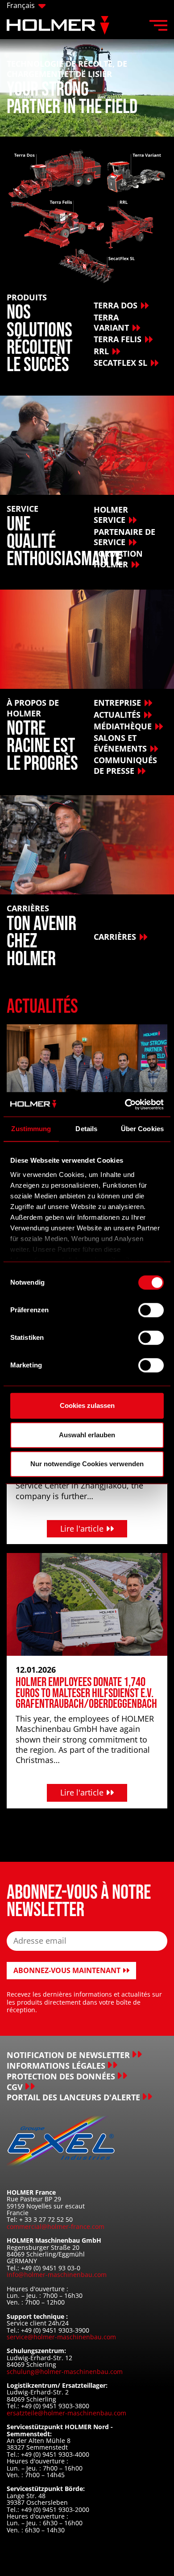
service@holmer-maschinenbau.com (61, 2337)
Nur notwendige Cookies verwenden (87, 1464)
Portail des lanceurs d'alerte (73, 2097)
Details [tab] (86, 1129)
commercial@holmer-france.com (56, 2226)
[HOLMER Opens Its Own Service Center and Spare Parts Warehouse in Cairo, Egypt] (87, 1075)
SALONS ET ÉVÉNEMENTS (120, 743)
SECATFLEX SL (120, 363)
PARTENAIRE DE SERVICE (124, 537)
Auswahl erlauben (87, 1435)
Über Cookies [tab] (142, 1129)
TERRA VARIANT (111, 322)
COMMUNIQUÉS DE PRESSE (125, 765)
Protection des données (61, 2077)
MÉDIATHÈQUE (123, 726)
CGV (15, 2087)
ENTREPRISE (117, 703)
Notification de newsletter (68, 2055)
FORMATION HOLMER (118, 559)
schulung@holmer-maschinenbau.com (65, 2372)
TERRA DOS (116, 305)
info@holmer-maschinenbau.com (57, 2275)
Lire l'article (83, 1529)
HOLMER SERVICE (111, 515)
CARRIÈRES (115, 937)
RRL (101, 351)
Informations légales (56, 2066)
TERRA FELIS (118, 339)
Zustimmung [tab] (31, 1129)
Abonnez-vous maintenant (68, 1970)
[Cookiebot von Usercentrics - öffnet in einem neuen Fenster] (125, 1104)
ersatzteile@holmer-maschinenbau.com (66, 2413)
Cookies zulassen (87, 1405)
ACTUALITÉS (117, 715)
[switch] (151, 1310)
